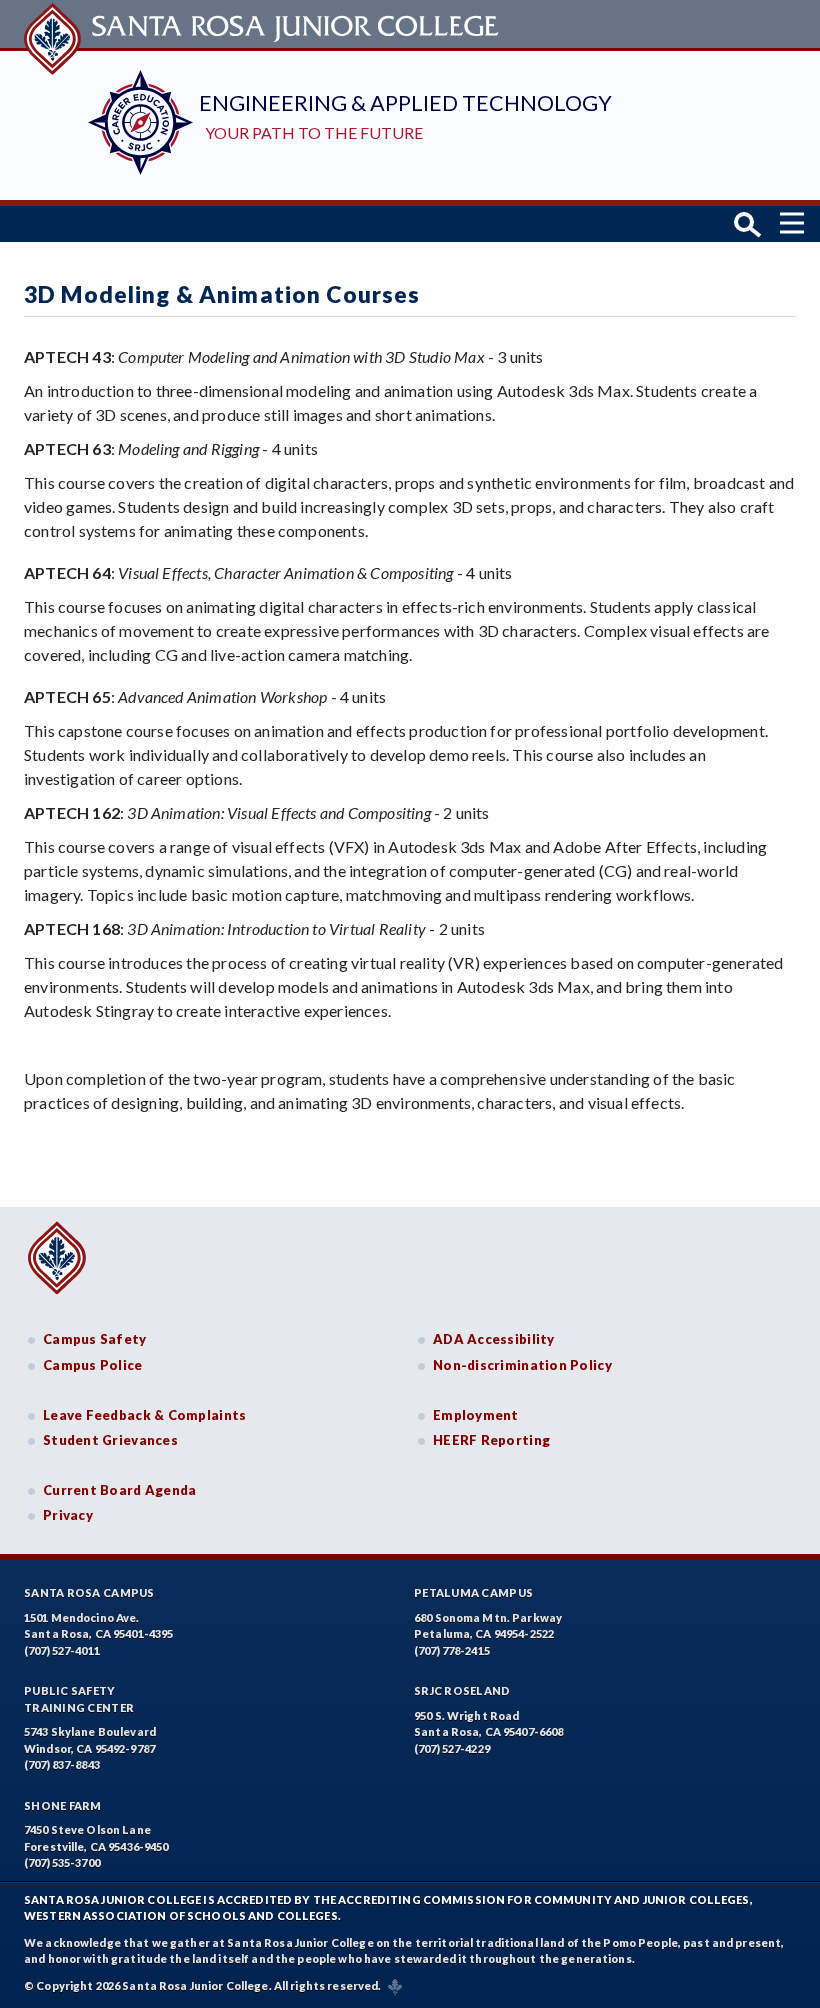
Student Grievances (110, 1440)
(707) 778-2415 (452, 1650)
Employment (476, 1415)
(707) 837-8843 (62, 1764)
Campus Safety (95, 1339)
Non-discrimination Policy (522, 1365)
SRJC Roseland (462, 1690)
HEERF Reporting (491, 1440)
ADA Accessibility (494, 1339)
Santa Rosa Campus (89, 1592)
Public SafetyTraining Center (79, 1699)
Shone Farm (63, 1805)
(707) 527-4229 (452, 1748)
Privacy (68, 1515)
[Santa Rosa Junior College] (264, 24)
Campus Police (93, 1365)
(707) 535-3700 (62, 1862)
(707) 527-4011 (62, 1650)
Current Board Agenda (120, 1490)
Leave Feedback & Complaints (144, 1415)
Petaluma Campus (473, 1592)
